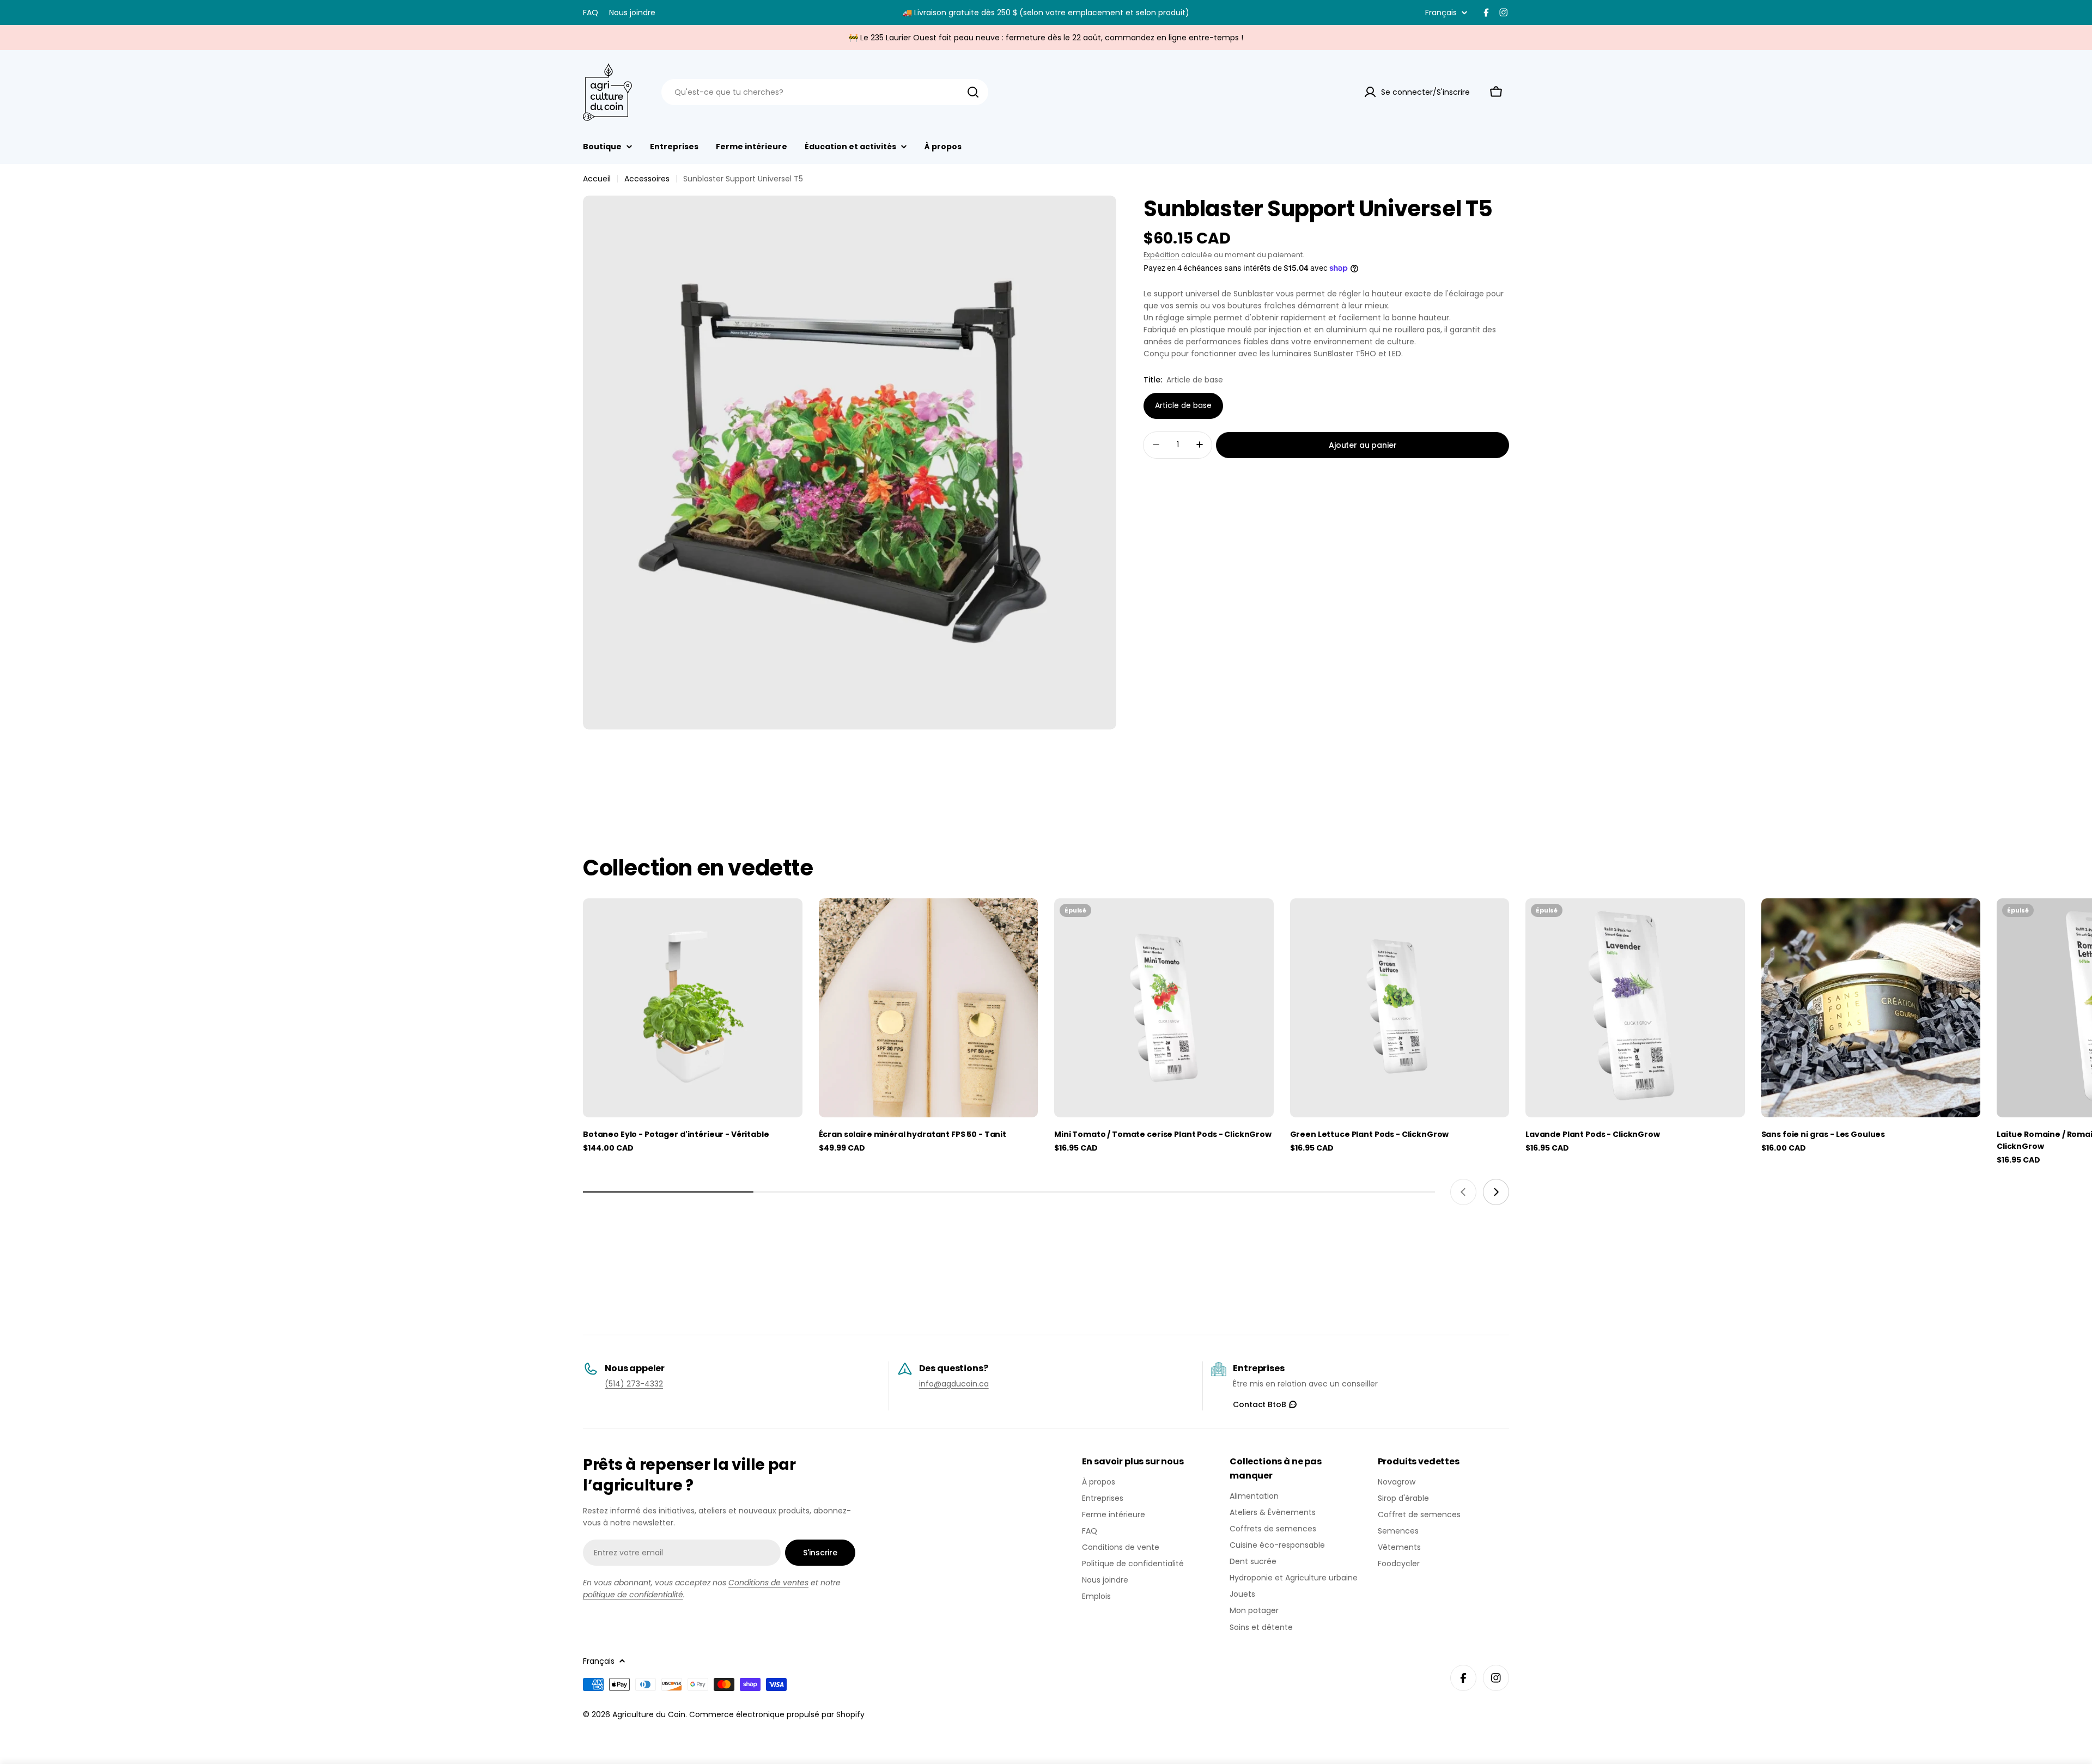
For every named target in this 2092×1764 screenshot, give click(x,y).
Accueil (597, 179)
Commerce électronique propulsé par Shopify (777, 1714)
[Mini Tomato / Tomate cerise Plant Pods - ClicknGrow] (1164, 1008)
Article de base (1183, 405)
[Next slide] (1496, 1192)
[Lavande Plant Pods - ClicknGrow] (1635, 1008)
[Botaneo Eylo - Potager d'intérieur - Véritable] (693, 1008)
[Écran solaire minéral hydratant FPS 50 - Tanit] (929, 1008)
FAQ (591, 13)
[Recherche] (973, 92)
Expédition (1161, 255)
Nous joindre (632, 13)
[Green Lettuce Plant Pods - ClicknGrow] (1400, 1008)
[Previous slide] (1463, 1192)
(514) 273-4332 (634, 1384)
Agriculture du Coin (649, 1714)
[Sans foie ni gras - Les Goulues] (1871, 1008)
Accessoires (647, 179)
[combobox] (825, 92)
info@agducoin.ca (954, 1384)
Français (1441, 13)
